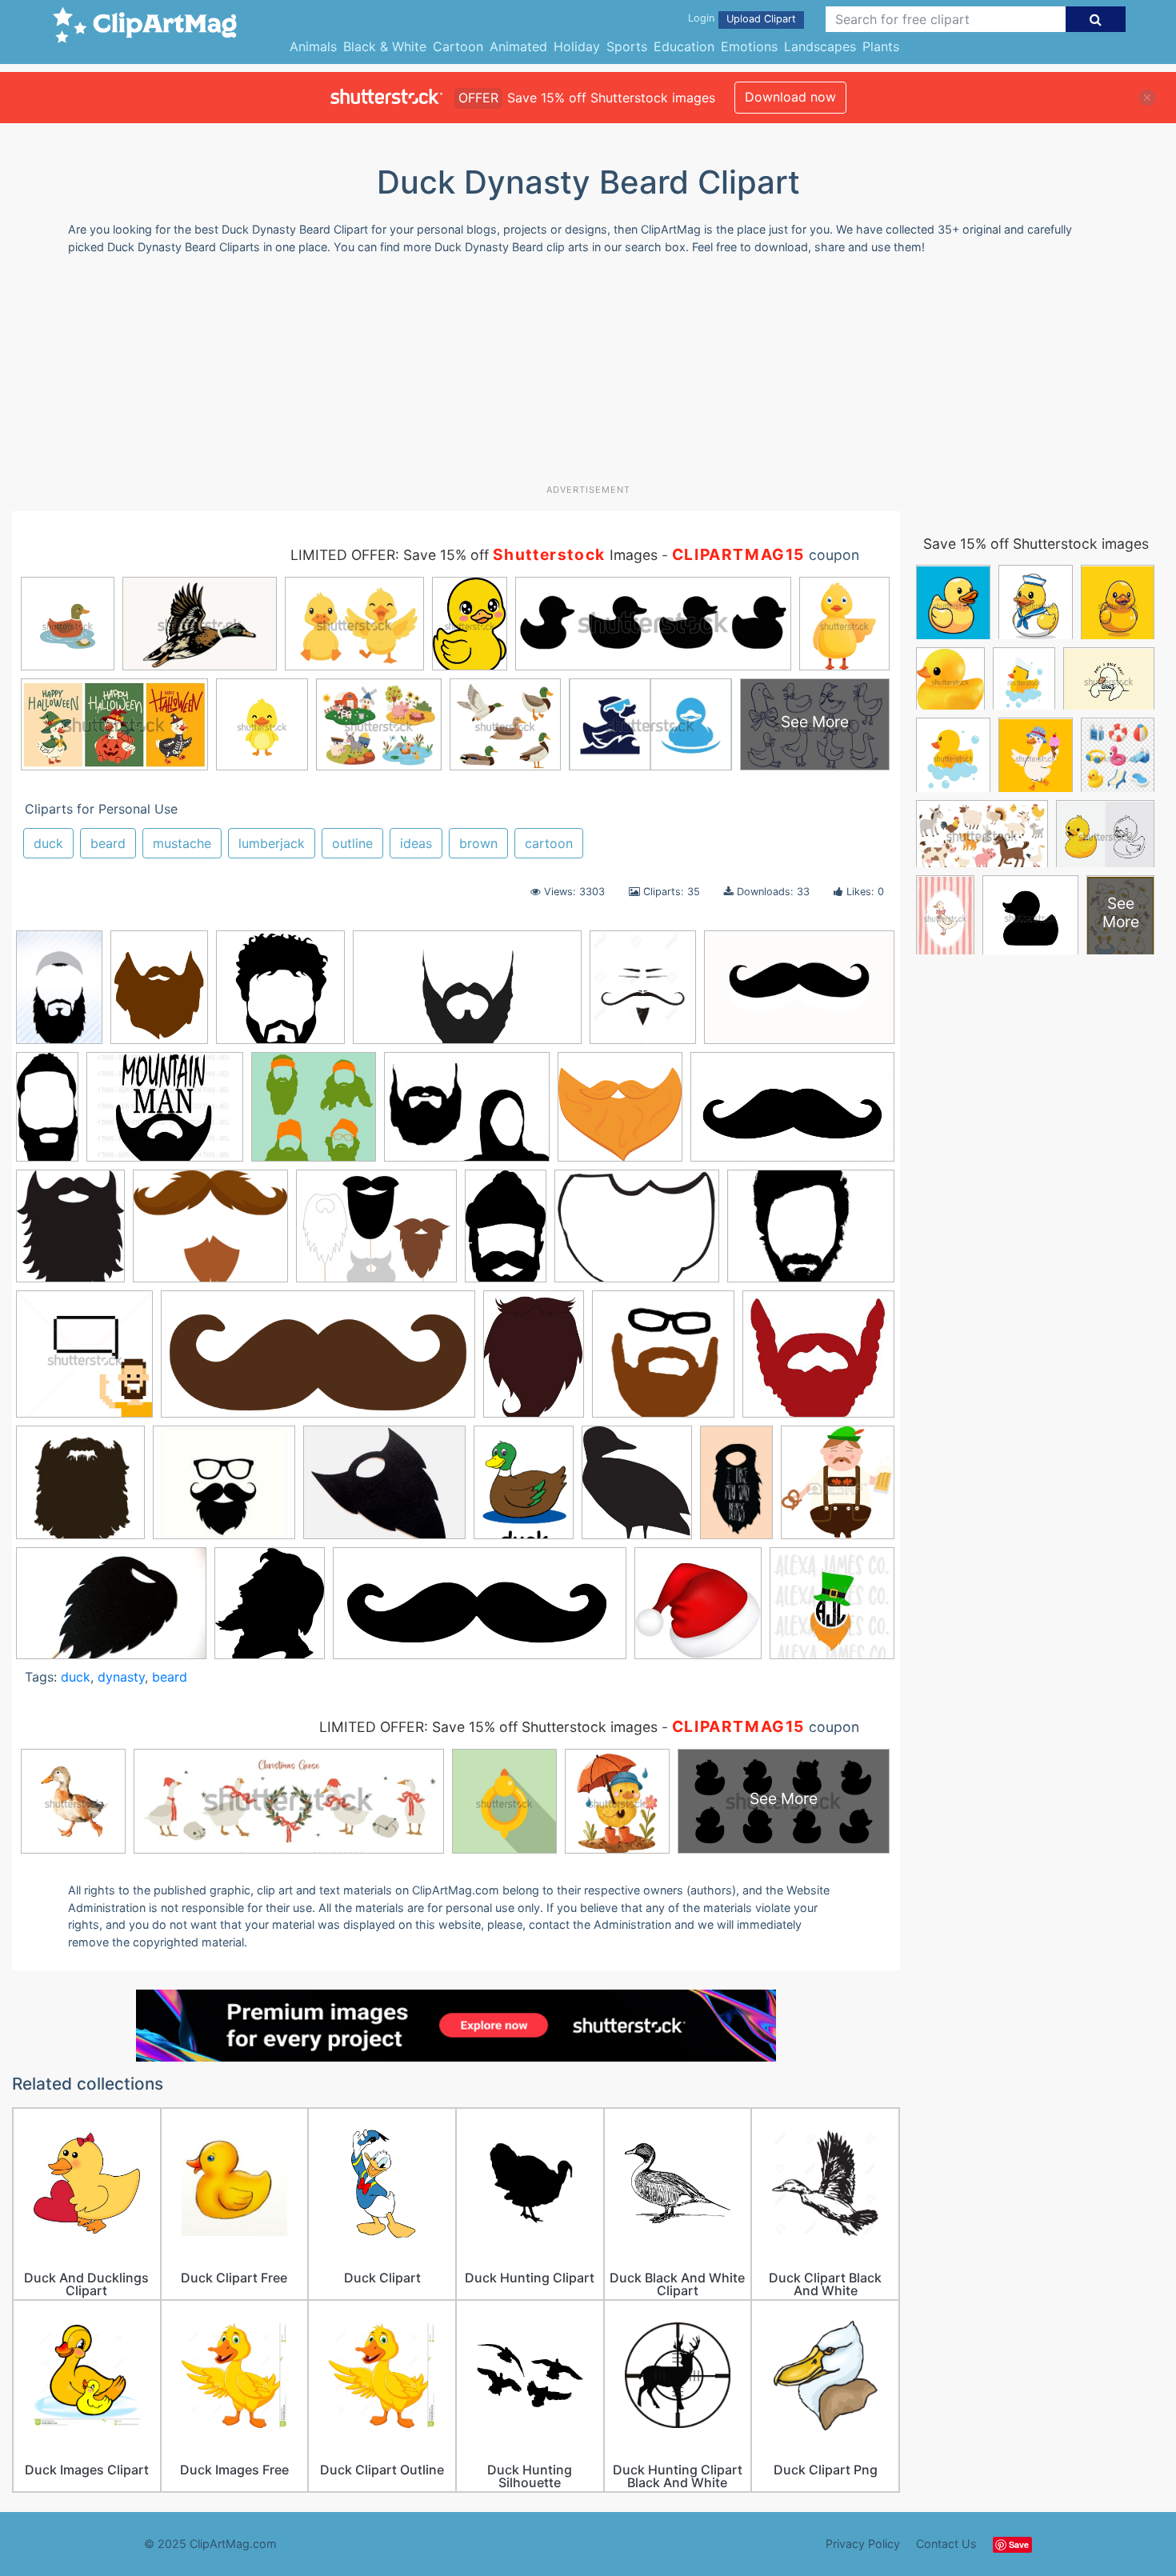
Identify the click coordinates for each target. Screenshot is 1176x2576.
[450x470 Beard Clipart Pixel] (84, 1362)
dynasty (121, 1677)
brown (478, 843)
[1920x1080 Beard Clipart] (467, 995)
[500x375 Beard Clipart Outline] (811, 1232)
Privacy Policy (863, 2544)
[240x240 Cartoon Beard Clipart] (280, 995)
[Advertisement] (588, 375)
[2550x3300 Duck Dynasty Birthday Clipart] (524, 1490)
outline (352, 843)
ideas (416, 843)
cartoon (549, 843)
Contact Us (946, 2544)
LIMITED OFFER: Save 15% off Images (474, 555)
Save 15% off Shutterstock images (1036, 544)
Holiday (577, 46)
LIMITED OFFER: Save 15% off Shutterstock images (488, 1727)
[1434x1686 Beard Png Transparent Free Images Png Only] (70, 1234)
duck (48, 843)
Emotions (749, 46)
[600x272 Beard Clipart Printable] (318, 1362)
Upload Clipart (761, 19)
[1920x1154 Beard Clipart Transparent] (792, 1114)
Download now (790, 97)
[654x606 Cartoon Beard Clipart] (818, 1361)
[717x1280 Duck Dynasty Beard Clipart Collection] (736, 1490)
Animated (518, 46)
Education (684, 46)
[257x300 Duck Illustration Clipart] (637, 1490)
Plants (881, 46)
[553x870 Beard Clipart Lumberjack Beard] (506, 1233)
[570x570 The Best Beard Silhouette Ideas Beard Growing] (832, 1610)
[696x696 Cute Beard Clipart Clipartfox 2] (80, 1490)
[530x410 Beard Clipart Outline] (637, 1234)
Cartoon (458, 46)
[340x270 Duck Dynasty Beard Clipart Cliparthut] (384, 1490)
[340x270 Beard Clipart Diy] (376, 1234)
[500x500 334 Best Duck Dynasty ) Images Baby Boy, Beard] (314, 1114)
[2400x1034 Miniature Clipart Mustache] (480, 1611)
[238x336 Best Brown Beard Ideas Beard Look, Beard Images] (534, 1361)
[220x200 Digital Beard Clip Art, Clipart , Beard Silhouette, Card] (224, 1490)
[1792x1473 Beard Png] (210, 1234)
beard (108, 843)
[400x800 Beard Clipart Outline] (47, 1114)
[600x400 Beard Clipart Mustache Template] (799, 994)
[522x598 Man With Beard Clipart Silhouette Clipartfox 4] (270, 1610)
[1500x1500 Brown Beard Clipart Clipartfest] (663, 1362)
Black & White (385, 46)
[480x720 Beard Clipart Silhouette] (59, 995)
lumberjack (272, 843)
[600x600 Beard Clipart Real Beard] (620, 1114)
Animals (313, 46)
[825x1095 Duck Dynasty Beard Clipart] (159, 995)
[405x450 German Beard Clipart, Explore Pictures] (838, 1489)
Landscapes (820, 46)
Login (701, 18)
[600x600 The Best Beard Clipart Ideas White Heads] (698, 1611)
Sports (627, 46)
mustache (182, 843)
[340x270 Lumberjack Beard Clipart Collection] (165, 1114)
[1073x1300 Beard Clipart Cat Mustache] (643, 995)
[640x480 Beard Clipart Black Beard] (467, 1114)
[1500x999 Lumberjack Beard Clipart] (111, 1611)
